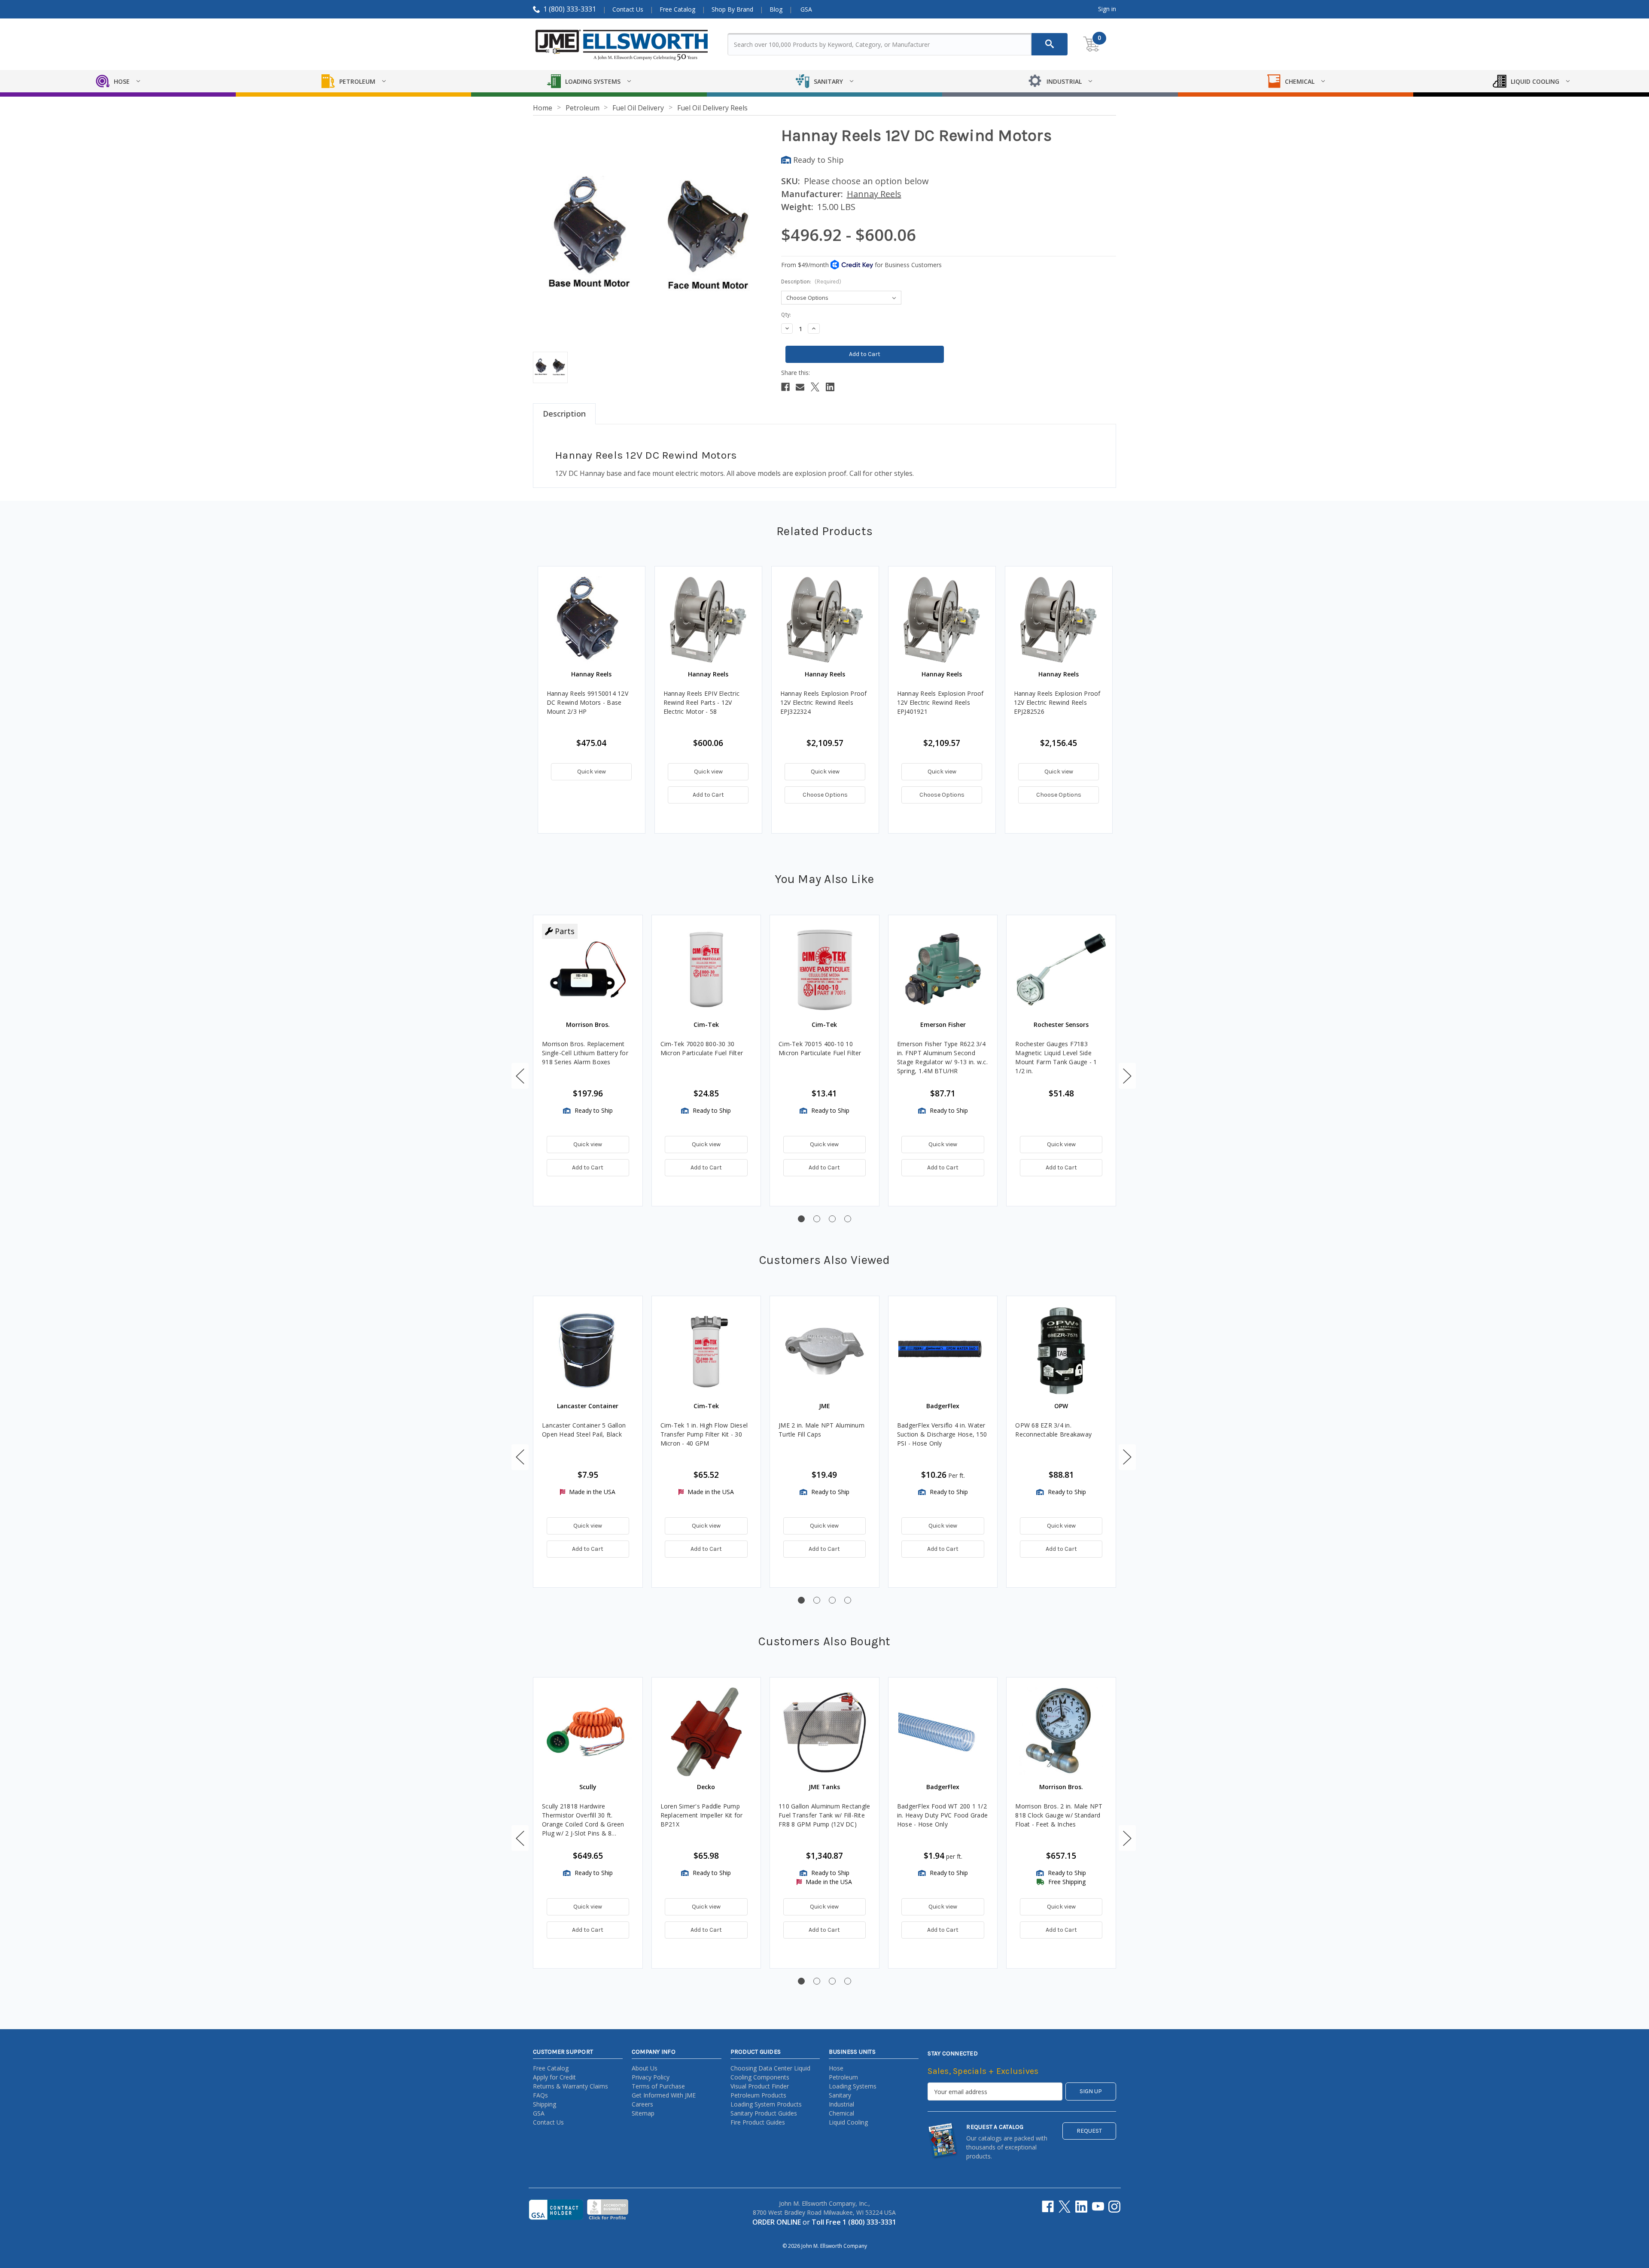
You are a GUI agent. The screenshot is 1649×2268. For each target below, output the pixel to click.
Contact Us (628, 9)
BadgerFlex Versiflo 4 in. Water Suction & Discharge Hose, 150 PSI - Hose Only (942, 1434)
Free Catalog (677, 9)
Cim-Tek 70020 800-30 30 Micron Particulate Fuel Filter (702, 1048)
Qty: (786, 315)
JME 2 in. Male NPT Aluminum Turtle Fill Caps (821, 1430)
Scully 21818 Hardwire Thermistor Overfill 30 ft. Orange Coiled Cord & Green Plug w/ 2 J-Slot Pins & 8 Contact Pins (583, 1820)
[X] (815, 387)
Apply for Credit (554, 2077)
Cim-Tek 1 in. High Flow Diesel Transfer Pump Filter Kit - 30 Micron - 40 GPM (704, 1434)
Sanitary (840, 2095)
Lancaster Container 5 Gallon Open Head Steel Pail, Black (584, 1430)
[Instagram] (1114, 2207)
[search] (1050, 44)
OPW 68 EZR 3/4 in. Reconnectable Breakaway (1053, 1430)
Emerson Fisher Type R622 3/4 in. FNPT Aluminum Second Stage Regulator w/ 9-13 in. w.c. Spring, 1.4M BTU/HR (942, 1057)
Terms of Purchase (658, 2086)
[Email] (800, 387)
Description (564, 414)
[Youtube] (1098, 2207)
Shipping (545, 2104)
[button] (520, 1076)
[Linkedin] (830, 387)
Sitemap (643, 2113)
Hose (836, 2068)
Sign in (1107, 9)
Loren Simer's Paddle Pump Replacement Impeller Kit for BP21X (702, 1815)
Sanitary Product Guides (764, 2113)
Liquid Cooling (848, 2122)
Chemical (841, 2113)
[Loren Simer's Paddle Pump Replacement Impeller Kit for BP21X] (706, 1732)
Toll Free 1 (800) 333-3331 (854, 2222)
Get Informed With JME (664, 2095)
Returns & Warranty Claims (570, 2086)
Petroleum (843, 2077)
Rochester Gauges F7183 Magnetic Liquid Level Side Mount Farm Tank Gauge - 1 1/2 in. (1056, 1057)
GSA (806, 9)
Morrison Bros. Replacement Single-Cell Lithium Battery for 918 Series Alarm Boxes (585, 1053)
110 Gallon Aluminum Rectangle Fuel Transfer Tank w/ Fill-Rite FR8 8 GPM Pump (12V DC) (824, 1815)
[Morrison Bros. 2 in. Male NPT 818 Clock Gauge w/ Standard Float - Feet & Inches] (1061, 1732)
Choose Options (825, 795)
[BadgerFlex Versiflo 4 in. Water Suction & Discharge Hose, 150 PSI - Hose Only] (943, 1351)
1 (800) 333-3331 (570, 9)
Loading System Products (766, 2104)
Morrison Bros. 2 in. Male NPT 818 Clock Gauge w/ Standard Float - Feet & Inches (1059, 1815)
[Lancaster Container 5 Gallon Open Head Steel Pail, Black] (588, 1351)
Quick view (592, 772)
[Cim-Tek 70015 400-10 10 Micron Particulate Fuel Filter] (824, 970)
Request (1089, 2131)
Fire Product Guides (758, 2122)
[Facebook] (785, 387)
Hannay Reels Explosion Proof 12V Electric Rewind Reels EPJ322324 (824, 702)
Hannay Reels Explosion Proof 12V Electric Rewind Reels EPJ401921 (940, 702)
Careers (642, 2104)
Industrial (841, 2104)
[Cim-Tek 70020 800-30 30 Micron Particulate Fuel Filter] (706, 970)
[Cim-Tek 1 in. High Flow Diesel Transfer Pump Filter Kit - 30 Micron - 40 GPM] (706, 1351)
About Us (645, 2068)
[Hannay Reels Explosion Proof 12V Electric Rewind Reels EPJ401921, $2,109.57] (942, 620)
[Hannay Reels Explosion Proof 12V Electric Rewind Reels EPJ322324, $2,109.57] (825, 620)
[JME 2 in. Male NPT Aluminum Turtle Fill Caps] (824, 1351)
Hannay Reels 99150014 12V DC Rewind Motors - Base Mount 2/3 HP (587, 702)
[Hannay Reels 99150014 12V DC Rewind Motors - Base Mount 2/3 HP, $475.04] (592, 620)
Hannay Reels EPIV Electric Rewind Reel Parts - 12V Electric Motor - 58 (702, 702)
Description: (811, 282)
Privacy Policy (651, 2077)
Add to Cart (708, 795)
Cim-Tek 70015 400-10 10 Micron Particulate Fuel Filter (820, 1048)
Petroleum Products (758, 2095)
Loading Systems (853, 2086)
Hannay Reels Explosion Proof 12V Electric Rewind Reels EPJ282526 (1057, 702)
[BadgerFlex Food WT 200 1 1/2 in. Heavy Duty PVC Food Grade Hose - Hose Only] (943, 1732)
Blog (776, 9)
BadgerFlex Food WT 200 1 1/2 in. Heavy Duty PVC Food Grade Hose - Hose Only (942, 1815)
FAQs (540, 2095)
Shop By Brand (732, 9)
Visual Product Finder (760, 2086)
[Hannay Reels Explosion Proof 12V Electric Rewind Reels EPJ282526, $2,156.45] (1059, 620)
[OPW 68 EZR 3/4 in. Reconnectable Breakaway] (1061, 1351)
